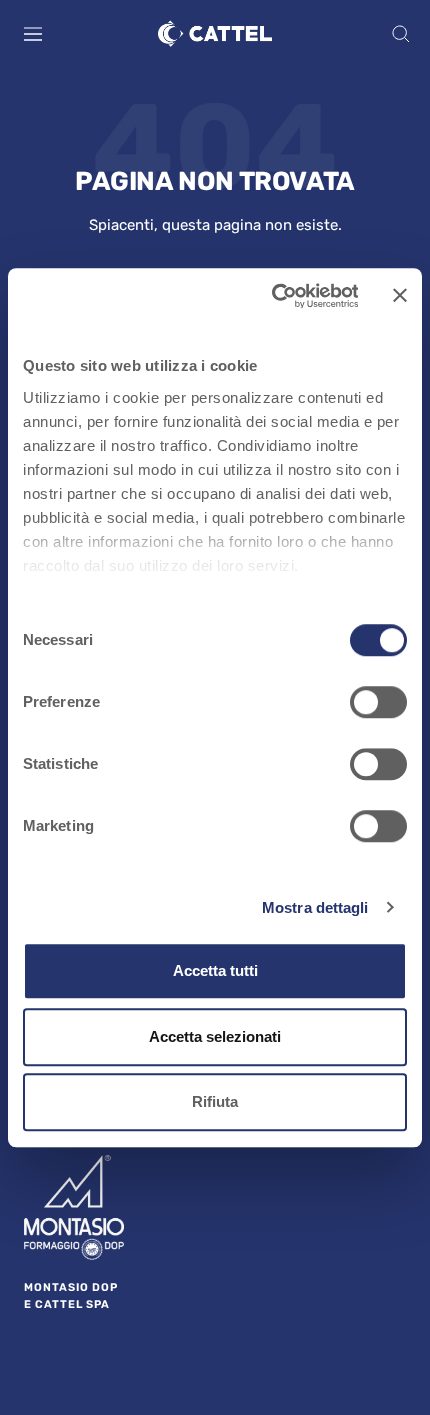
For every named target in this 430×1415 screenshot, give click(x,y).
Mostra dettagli (315, 907)
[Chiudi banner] (400, 296)
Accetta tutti (215, 970)
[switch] (378, 702)
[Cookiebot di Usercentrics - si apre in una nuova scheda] (272, 296)
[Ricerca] (401, 34)
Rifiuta (215, 1101)
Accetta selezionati (215, 1036)
